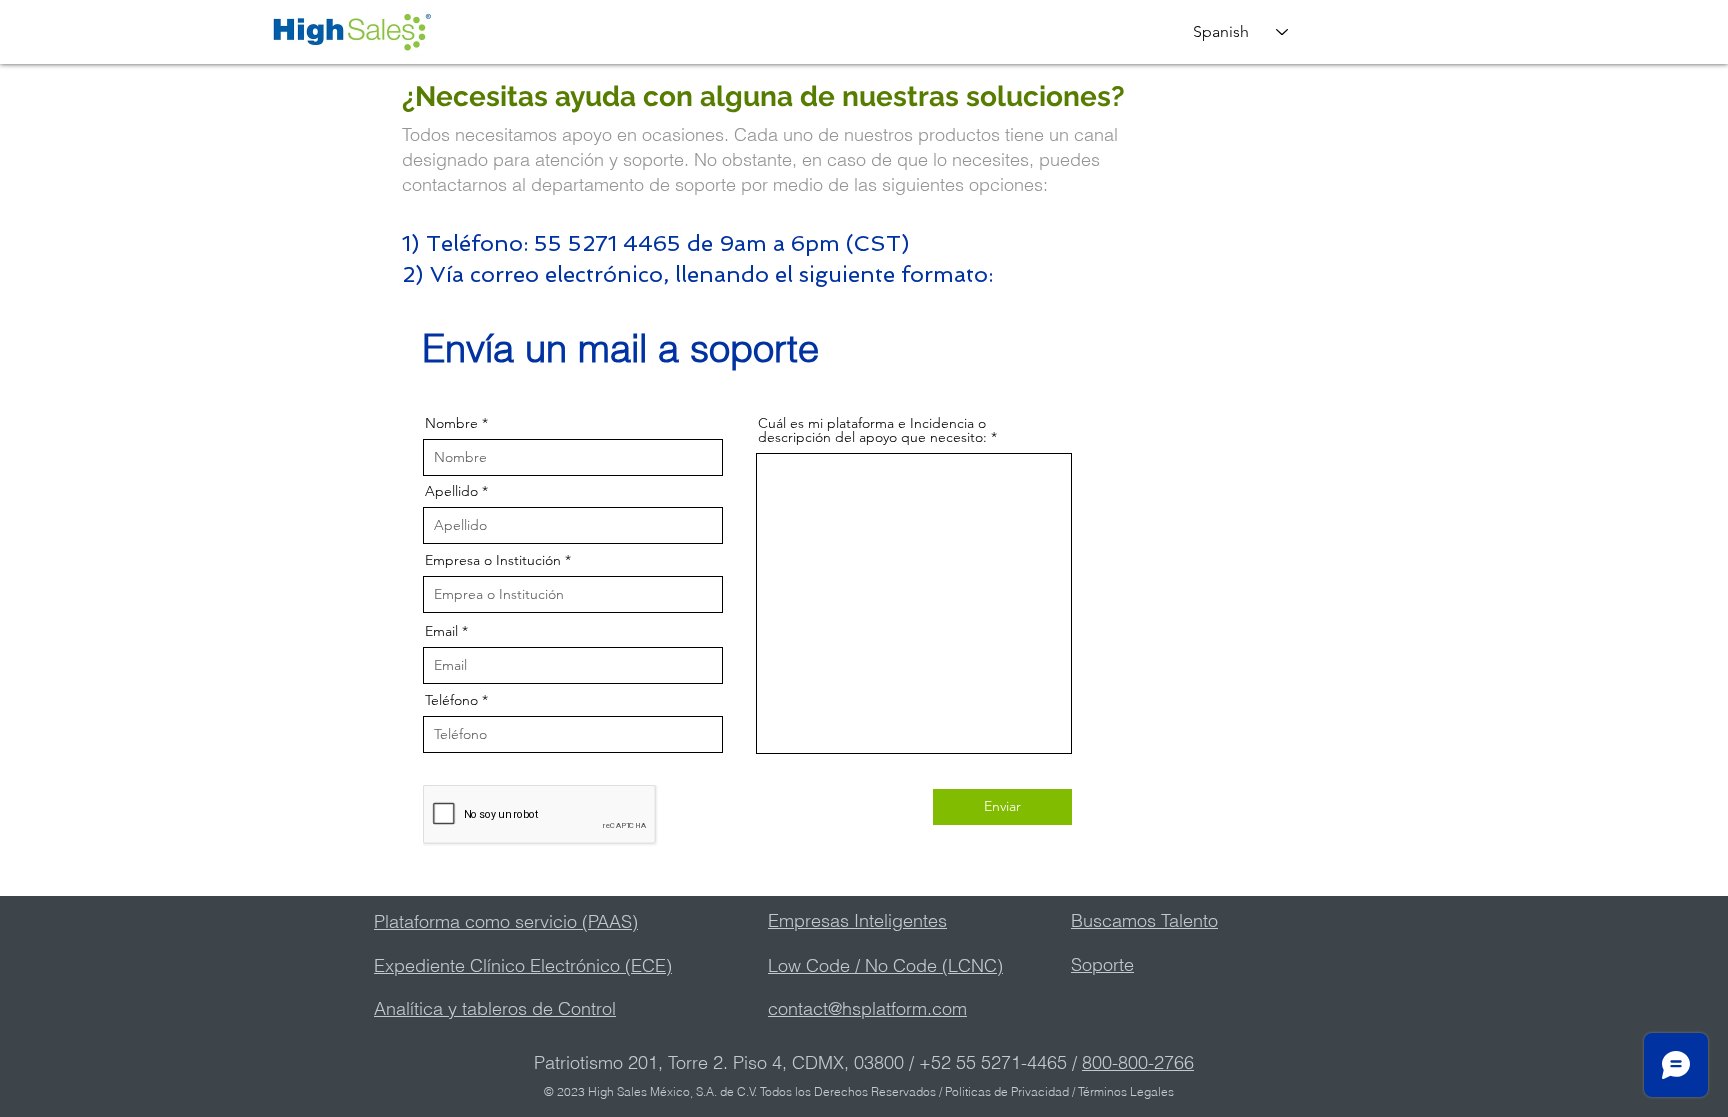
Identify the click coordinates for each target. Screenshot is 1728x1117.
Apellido (451, 491)
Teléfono (451, 700)
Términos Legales (1124, 1091)
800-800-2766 (1138, 1062)
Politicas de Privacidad (1007, 1091)
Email (441, 631)
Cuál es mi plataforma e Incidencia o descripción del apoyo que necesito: (872, 430)
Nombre (451, 423)
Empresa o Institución (493, 560)
